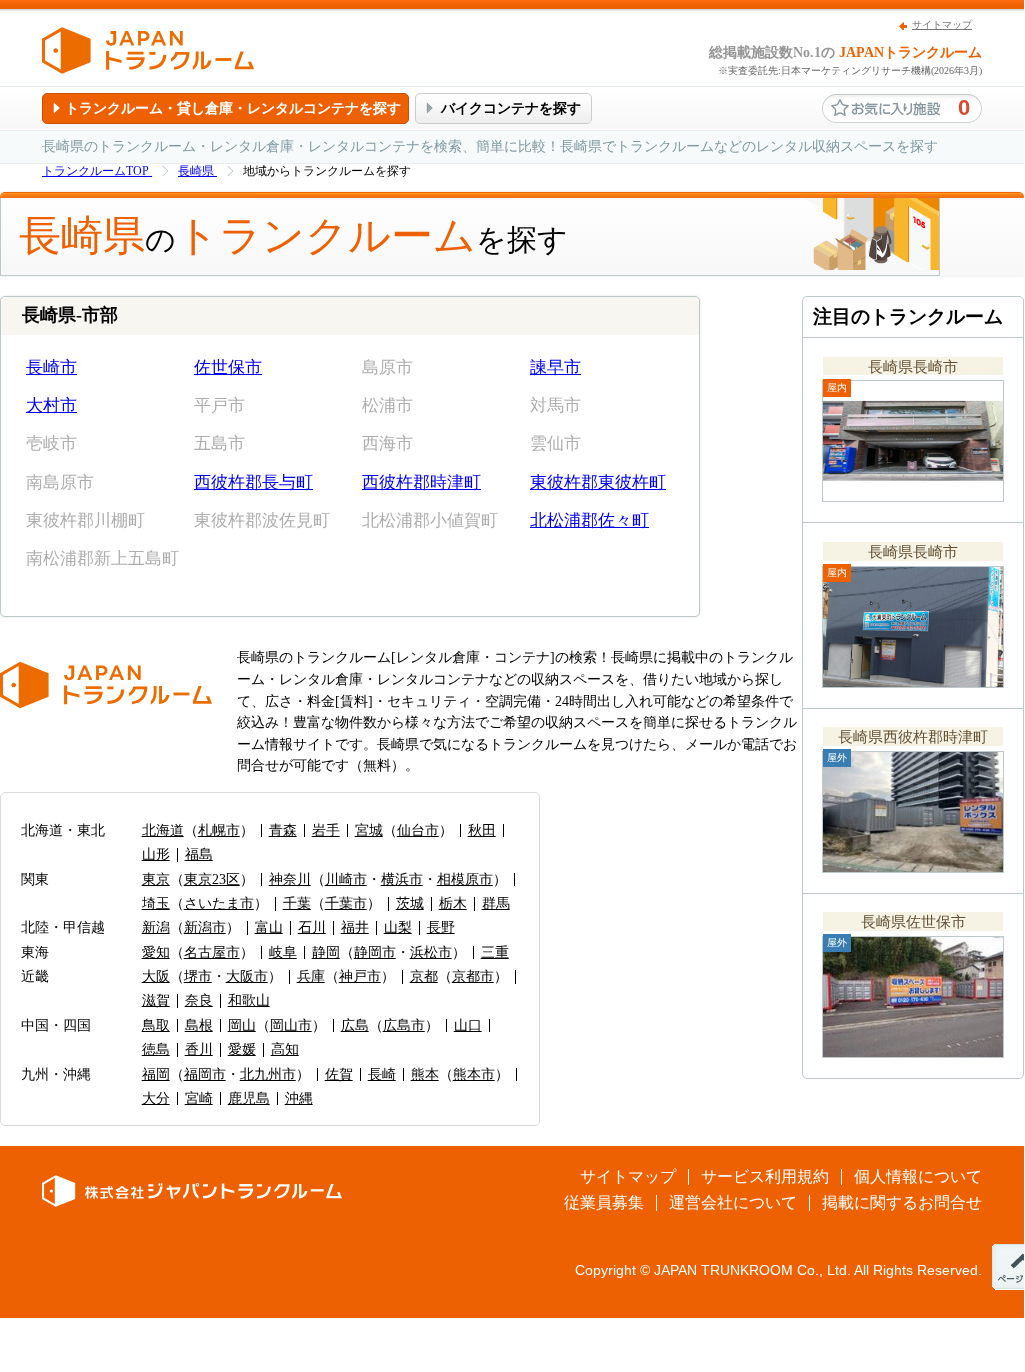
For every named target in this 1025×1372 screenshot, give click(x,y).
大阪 (156, 976)
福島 (199, 854)
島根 (199, 1025)
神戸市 (360, 976)
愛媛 (242, 1049)
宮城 (369, 830)
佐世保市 (228, 367)
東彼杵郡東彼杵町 (598, 482)
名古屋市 (212, 952)
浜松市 (431, 952)
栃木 (453, 903)
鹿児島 (249, 1098)
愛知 (156, 952)
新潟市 (205, 927)
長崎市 (51, 367)
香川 (199, 1049)
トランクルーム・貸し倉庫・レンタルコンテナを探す (233, 108)
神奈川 (290, 879)
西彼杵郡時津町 (421, 482)
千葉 (297, 903)
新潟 (156, 927)
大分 (156, 1098)
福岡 (156, 1074)
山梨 (398, 927)
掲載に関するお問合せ (902, 1202)
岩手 (326, 830)
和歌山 (249, 1000)
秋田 (482, 830)
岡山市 (291, 1025)
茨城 (410, 903)
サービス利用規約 (765, 1176)
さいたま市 (219, 903)
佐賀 (339, 1074)
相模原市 (465, 879)
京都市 (473, 976)
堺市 (198, 976)
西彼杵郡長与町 (253, 482)
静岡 (326, 952)
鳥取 (156, 1025)
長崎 (382, 1074)
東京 (156, 879)
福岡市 (205, 1074)
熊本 (425, 1074)
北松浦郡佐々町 (589, 520)
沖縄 (299, 1098)
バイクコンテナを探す (511, 108)
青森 (283, 830)
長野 (441, 927)
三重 (495, 952)
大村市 (51, 405)
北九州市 (268, 1074)
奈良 (199, 1000)
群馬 (496, 903)
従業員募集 (604, 1202)
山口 (468, 1025)
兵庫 (311, 976)
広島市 (404, 1025)
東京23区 (212, 879)
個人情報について (918, 1176)
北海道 (163, 830)
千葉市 (346, 903)
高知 (285, 1049)
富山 (269, 927)
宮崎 (199, 1098)
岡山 (242, 1025)
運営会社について (733, 1202)
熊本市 (474, 1074)
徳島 (156, 1049)
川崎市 (346, 879)
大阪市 (247, 976)
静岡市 (375, 952)
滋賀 (156, 1000)
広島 (355, 1025)
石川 (312, 927)
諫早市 (555, 367)
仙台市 (418, 830)
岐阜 (283, 952)
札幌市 (219, 830)
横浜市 (402, 879)
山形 (156, 854)
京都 (424, 976)
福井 (355, 927)
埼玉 (156, 903)
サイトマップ (942, 24)
